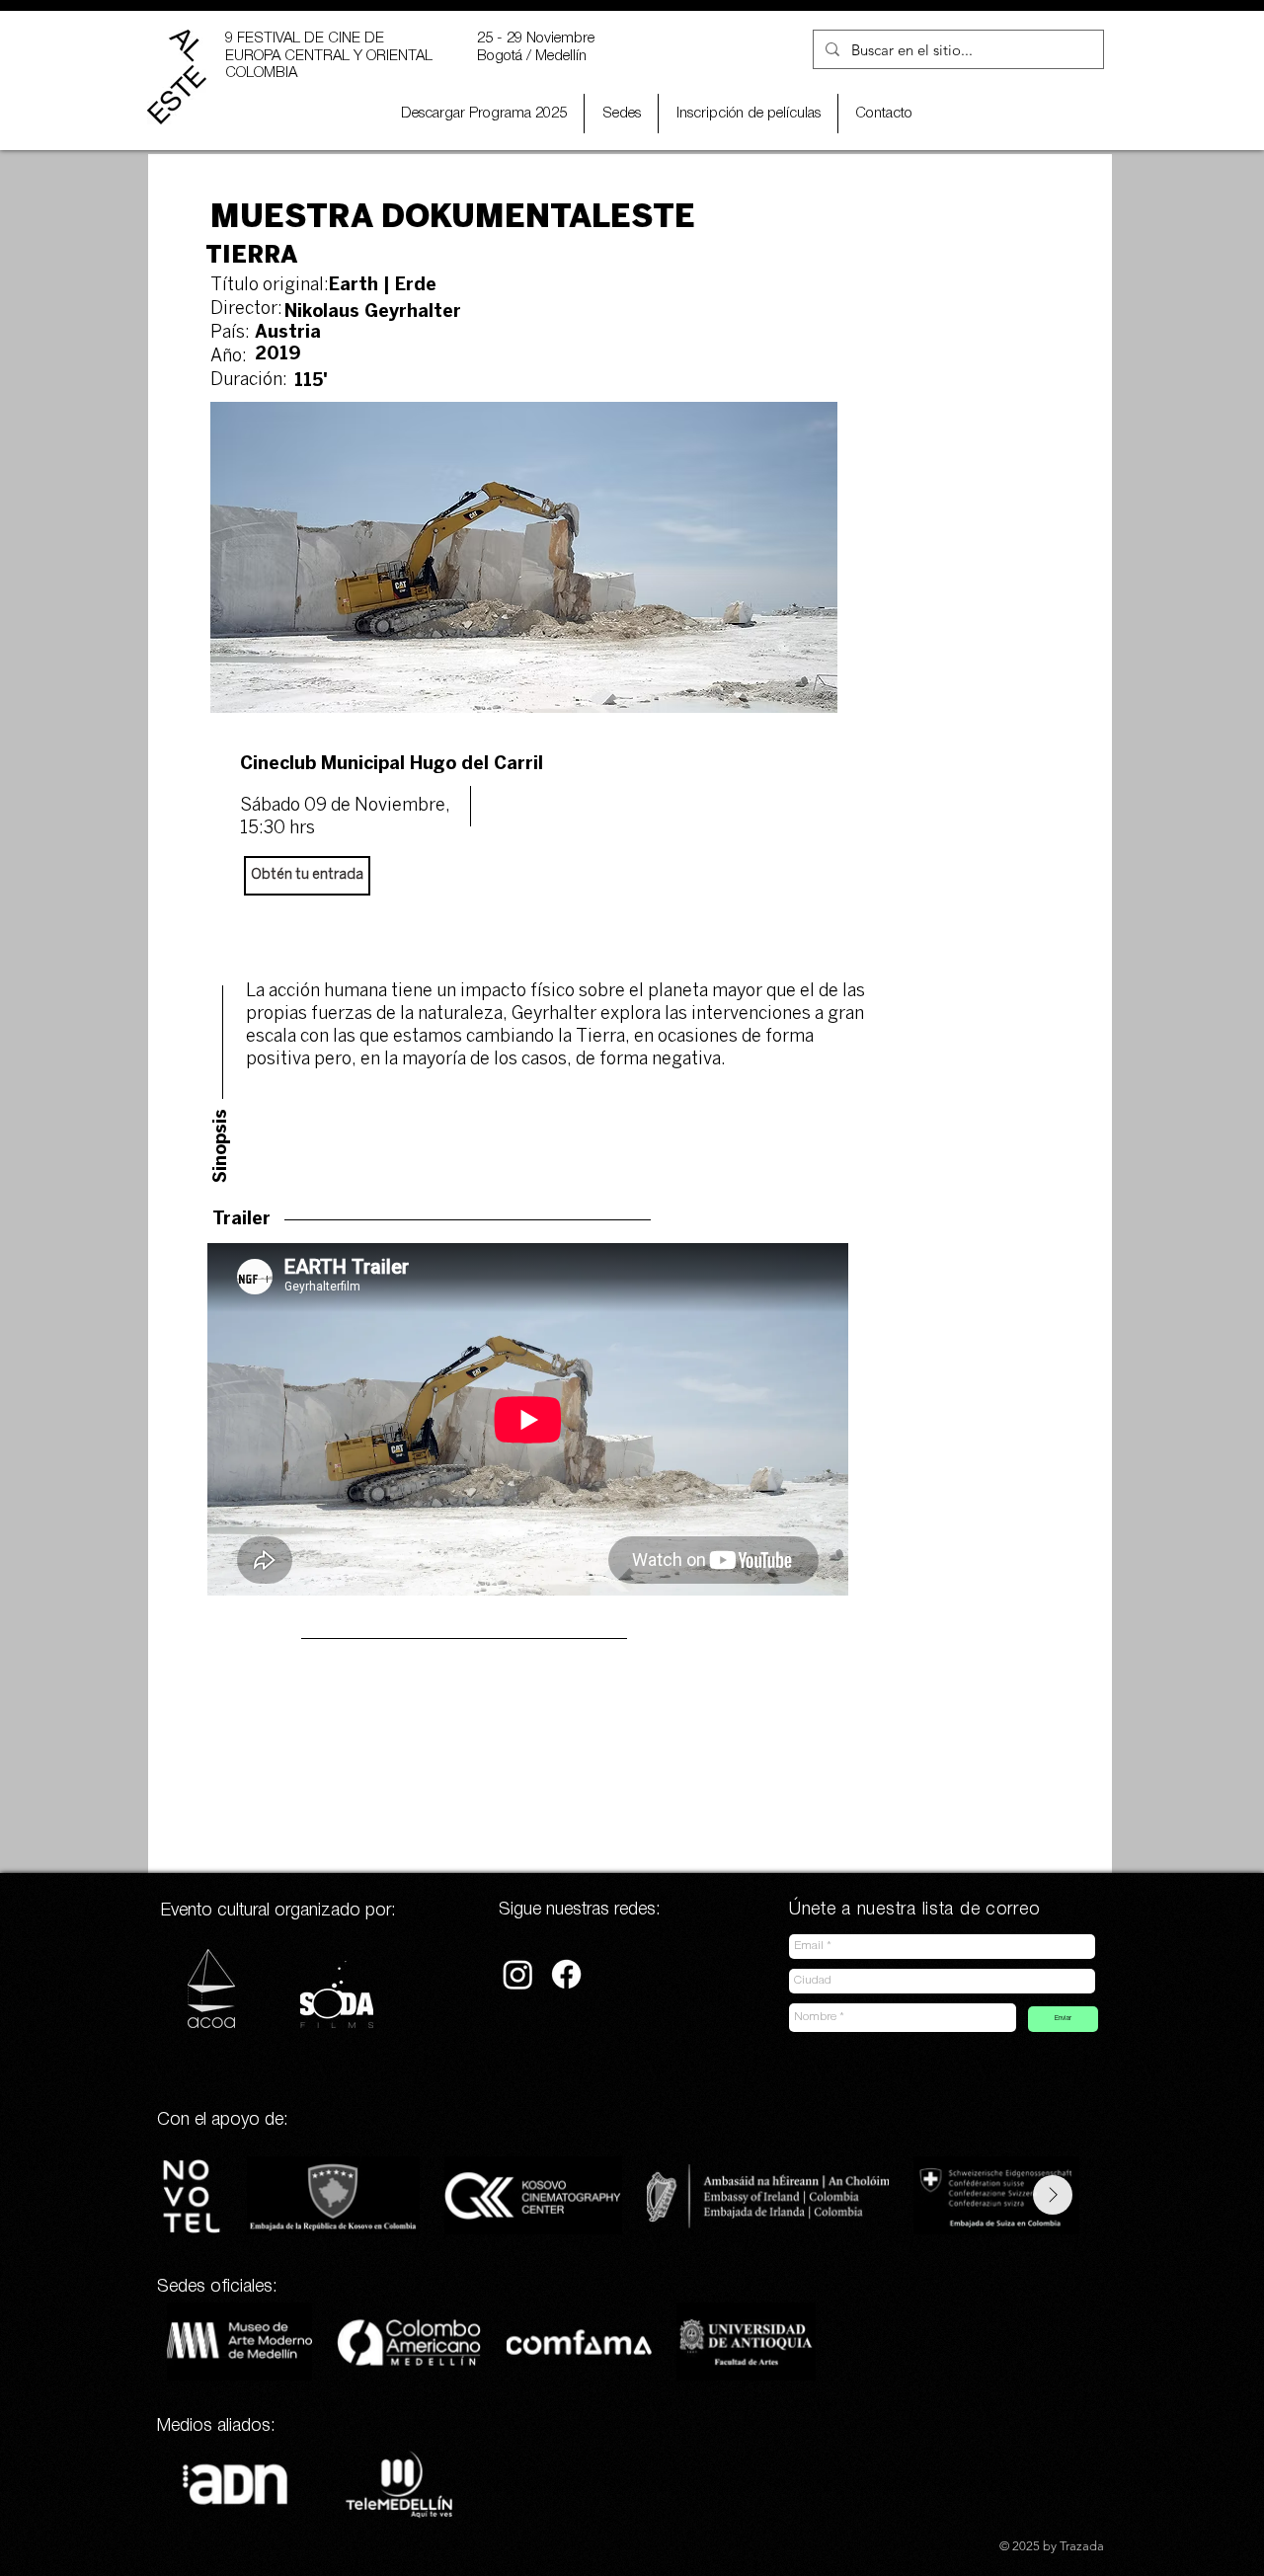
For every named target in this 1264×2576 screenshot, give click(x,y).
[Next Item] (1053, 2195)
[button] (748, 114)
